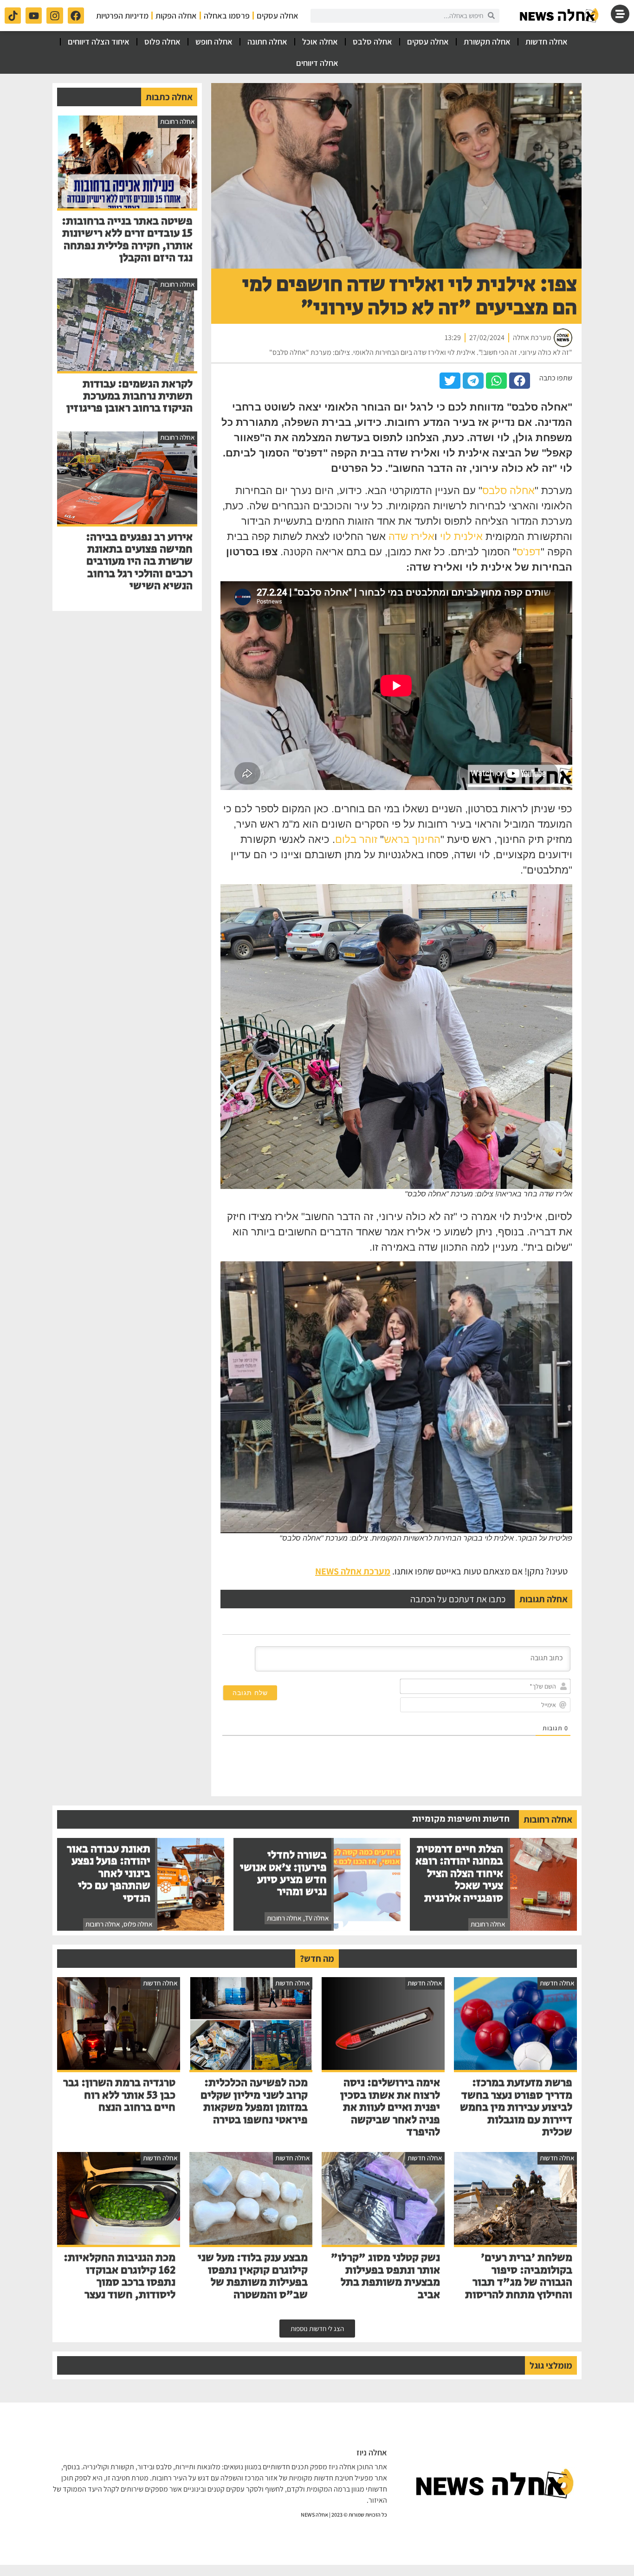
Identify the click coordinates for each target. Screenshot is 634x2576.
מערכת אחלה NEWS (353, 1571)
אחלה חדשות (547, 42)
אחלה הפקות (176, 16)
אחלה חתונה (267, 42)
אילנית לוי (461, 536)
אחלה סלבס (372, 42)
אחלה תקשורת (487, 42)
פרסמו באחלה (227, 16)
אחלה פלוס (162, 42)
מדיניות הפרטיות (122, 16)
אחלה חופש (214, 42)
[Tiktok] (13, 16)
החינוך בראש (412, 839)
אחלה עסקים (278, 16)
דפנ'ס (529, 552)
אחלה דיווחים (317, 63)
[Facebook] (76, 16)
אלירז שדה (411, 536)
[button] (520, 381)
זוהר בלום (356, 839)
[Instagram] (55, 16)
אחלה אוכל (320, 42)
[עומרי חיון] (560, 16)
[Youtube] (34, 16)
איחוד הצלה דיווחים (99, 42)
